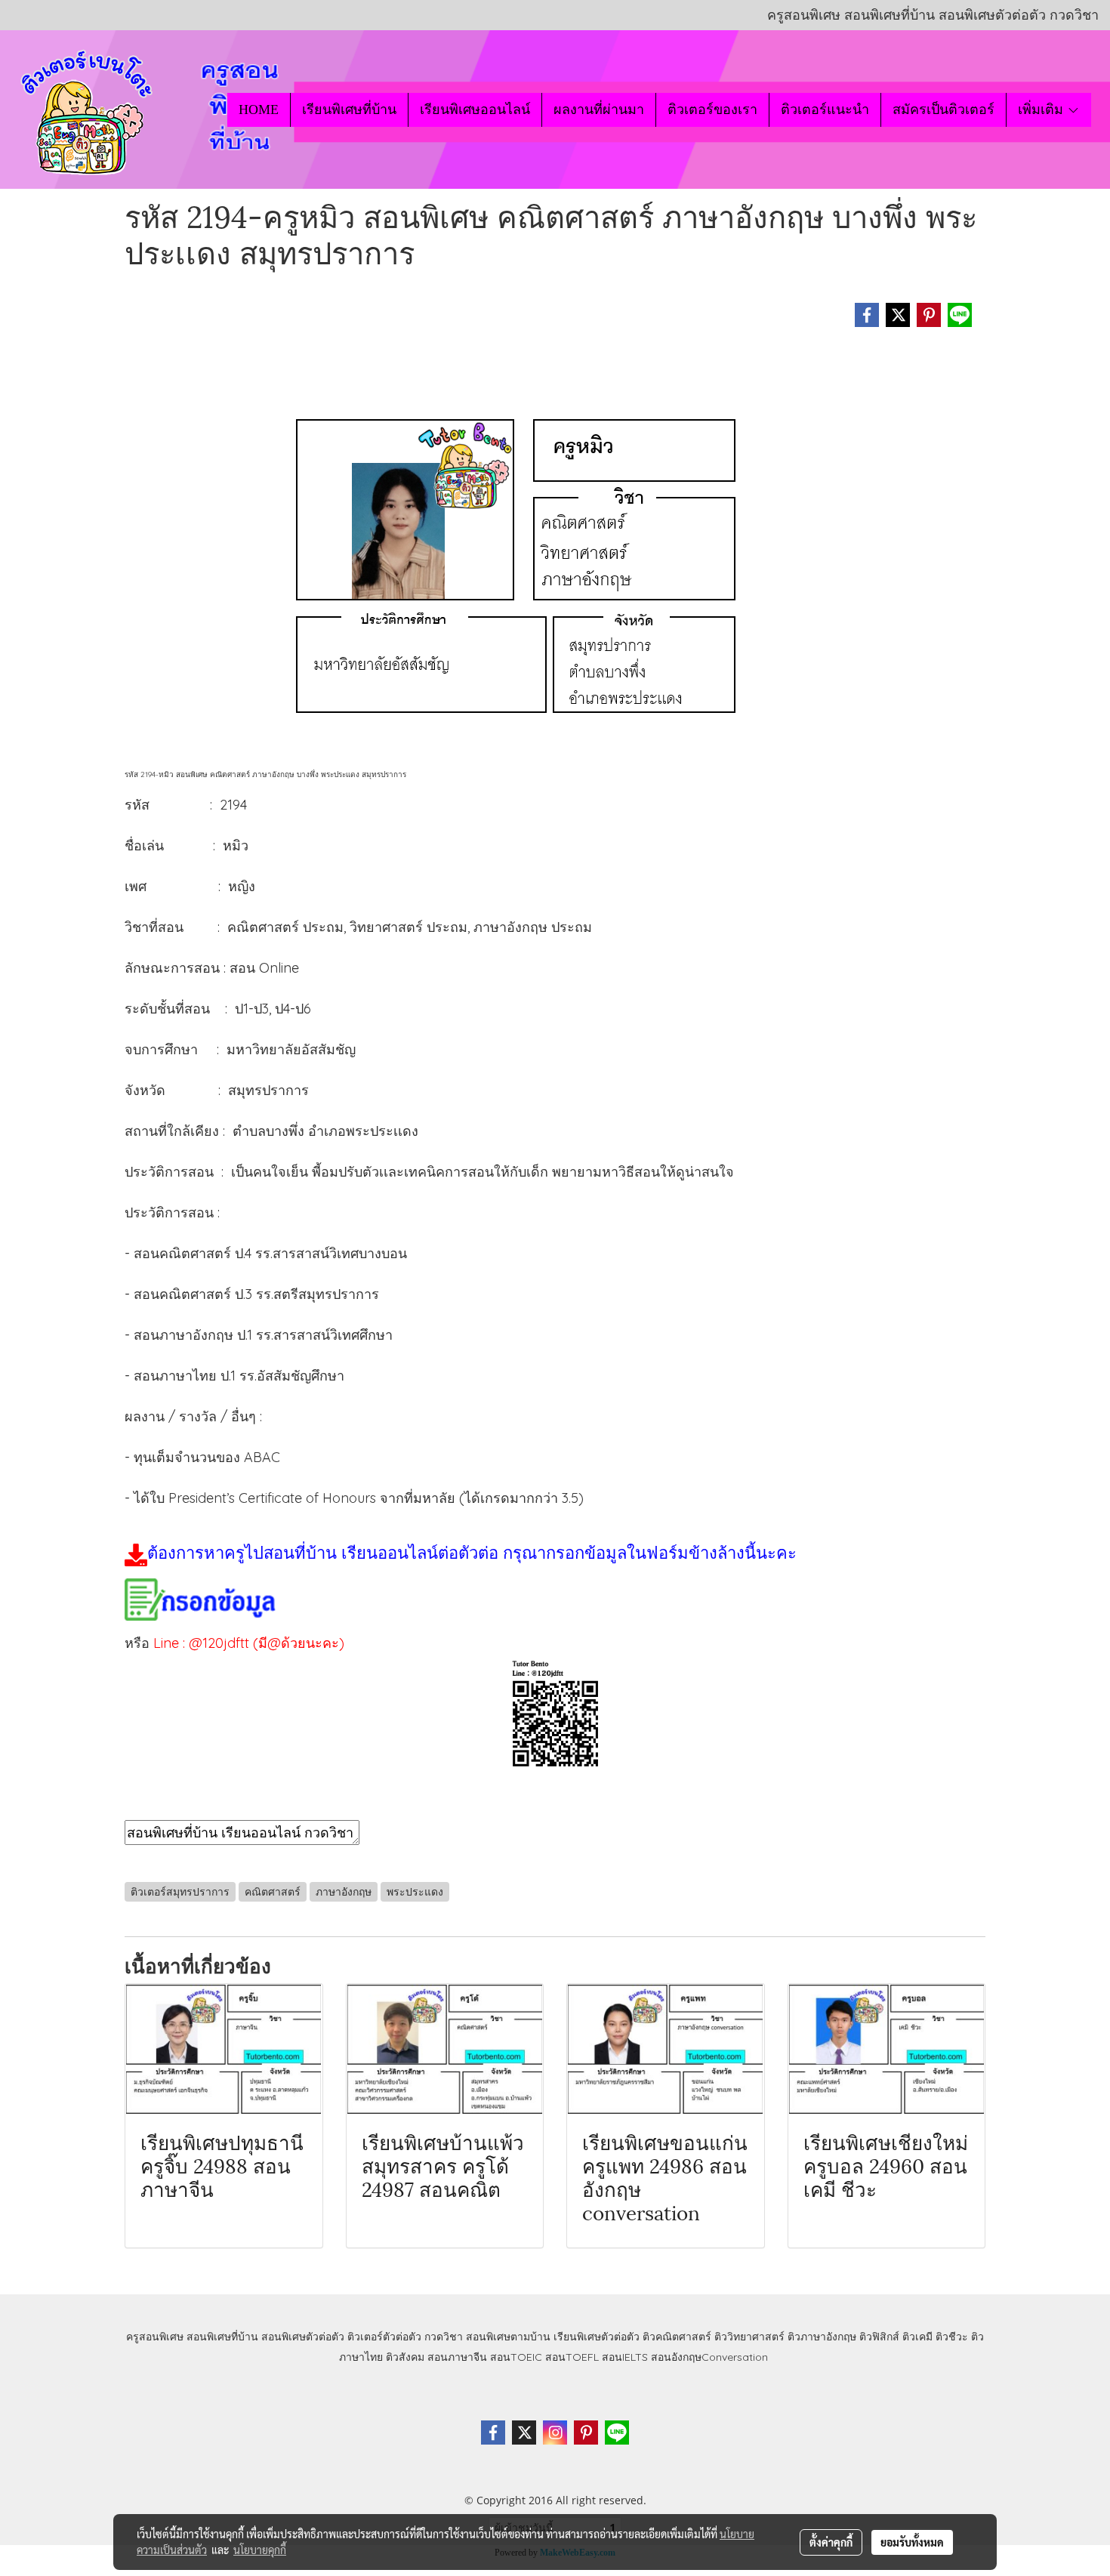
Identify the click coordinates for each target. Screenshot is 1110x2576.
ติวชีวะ (952, 2337)
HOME (259, 110)
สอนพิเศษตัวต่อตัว (303, 2337)
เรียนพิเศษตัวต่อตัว (598, 2337)
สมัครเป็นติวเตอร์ (943, 110)
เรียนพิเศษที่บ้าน (349, 110)
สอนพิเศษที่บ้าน (222, 2337)
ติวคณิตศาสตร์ (677, 2337)
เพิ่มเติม (1042, 110)
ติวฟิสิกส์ (879, 2337)
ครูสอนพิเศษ (155, 2337)
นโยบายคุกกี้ (260, 2550)
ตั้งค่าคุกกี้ (831, 2542)
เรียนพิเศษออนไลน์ (475, 110)
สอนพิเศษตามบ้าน (508, 2337)
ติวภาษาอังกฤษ (822, 2337)
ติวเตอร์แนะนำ (825, 110)
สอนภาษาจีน (457, 2357)
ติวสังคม (405, 2357)
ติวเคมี (917, 2337)
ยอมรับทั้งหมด (912, 2542)
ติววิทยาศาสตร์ (749, 2337)
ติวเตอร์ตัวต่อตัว (384, 2337)
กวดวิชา (444, 2337)
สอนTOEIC (516, 2357)
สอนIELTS (625, 2357)
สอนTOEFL (572, 2357)
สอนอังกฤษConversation (709, 2357)
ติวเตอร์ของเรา (712, 110)
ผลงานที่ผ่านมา (599, 110)
